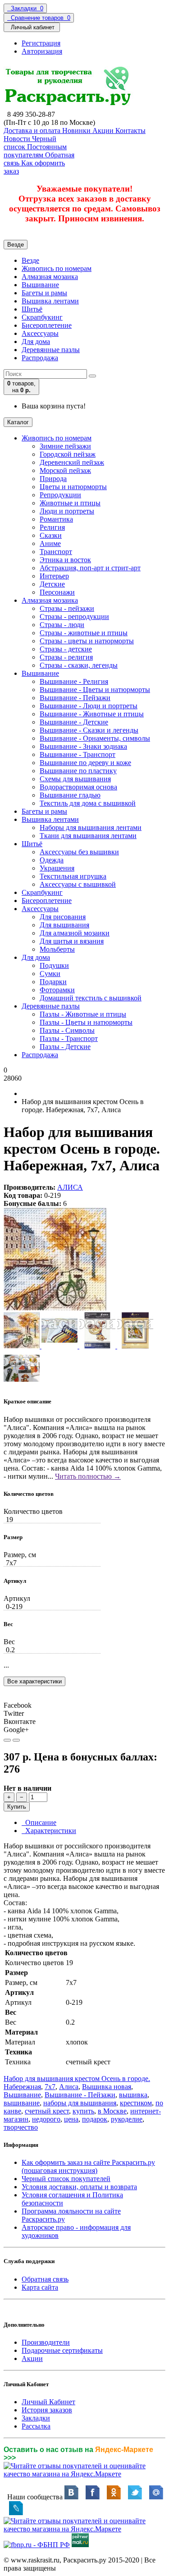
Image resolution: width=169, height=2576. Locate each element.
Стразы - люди (62, 625)
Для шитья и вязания (72, 941)
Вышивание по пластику (78, 771)
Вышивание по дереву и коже (85, 763)
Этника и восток (65, 560)
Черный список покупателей (66, 2179)
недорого (46, 2119)
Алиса (69, 2087)
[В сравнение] (16, 1740)
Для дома (36, 341)
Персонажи (57, 592)
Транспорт (56, 552)
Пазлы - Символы (67, 1030)
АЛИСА (70, 1187)
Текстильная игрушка (73, 876)
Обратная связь (45, 2279)
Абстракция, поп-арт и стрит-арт (90, 568)
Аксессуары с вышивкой (78, 884)
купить (83, 2111)
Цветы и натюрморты (73, 487)
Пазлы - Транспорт (69, 1038)
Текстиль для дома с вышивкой (88, 803)
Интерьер (54, 576)
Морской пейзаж (65, 470)
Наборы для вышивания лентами (91, 827)
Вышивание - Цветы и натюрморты (95, 690)
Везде (30, 260)
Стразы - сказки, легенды (79, 665)
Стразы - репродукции (74, 616)
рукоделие (127, 2119)
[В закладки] (7, 1740)
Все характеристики (34, 1681)
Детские (52, 584)
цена (71, 2119)
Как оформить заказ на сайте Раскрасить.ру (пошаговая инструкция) (88, 2166)
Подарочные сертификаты (62, 2350)
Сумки (50, 974)
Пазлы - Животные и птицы (83, 1014)
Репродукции (60, 495)
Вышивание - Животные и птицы (92, 714)
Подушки (54, 965)
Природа (53, 479)
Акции (32, 2358)
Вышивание (40, 285)
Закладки (36, 2418)
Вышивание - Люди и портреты (89, 706)
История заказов (47, 2410)
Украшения (57, 868)
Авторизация (42, 51)
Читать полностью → (88, 1476)
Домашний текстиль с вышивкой (91, 998)
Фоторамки (57, 990)
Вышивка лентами (50, 301)
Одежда (52, 860)
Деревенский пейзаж (72, 462)
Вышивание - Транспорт (78, 754)
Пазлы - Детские (65, 1047)
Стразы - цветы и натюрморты (87, 641)
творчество (21, 2127)
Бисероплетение (47, 325)
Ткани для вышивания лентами (88, 836)
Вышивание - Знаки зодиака (83, 746)
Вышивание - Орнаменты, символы (95, 738)
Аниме (50, 543)
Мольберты (57, 949)
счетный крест (47, 2111)
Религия (52, 527)
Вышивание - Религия (74, 681)
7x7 (50, 2087)
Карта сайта (40, 2287)
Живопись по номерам (57, 268)
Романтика (56, 519)
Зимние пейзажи (65, 446)
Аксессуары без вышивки (79, 852)
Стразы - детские (66, 649)
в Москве (112, 2111)
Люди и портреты (67, 511)
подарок (95, 2119)
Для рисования (63, 917)
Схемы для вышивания (75, 779)
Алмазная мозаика (50, 277)
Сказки (51, 535)
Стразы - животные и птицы (84, 633)
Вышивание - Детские (74, 722)
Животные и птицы (70, 503)
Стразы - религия (66, 657)
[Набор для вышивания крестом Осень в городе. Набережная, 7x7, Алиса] (55, 1308)
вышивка (133, 2095)
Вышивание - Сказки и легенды (89, 730)
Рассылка (36, 2426)
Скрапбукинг (42, 317)
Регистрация (41, 43)
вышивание (22, 2103)
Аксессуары (40, 333)
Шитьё (32, 309)
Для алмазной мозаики (75, 933)
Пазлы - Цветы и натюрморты (86, 1022)
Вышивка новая (107, 2087)
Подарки (53, 982)
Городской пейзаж (68, 454)
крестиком (136, 2103)
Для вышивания (64, 925)
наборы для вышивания (80, 2103)
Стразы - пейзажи (67, 608)
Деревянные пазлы (51, 350)
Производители (46, 2342)
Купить (17, 1807)
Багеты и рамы (44, 293)
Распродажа (40, 358)
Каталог (18, 422)
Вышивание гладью (70, 795)
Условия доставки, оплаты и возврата (79, 2187)
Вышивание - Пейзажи (75, 698)
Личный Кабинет (48, 2402)
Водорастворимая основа (78, 787)
